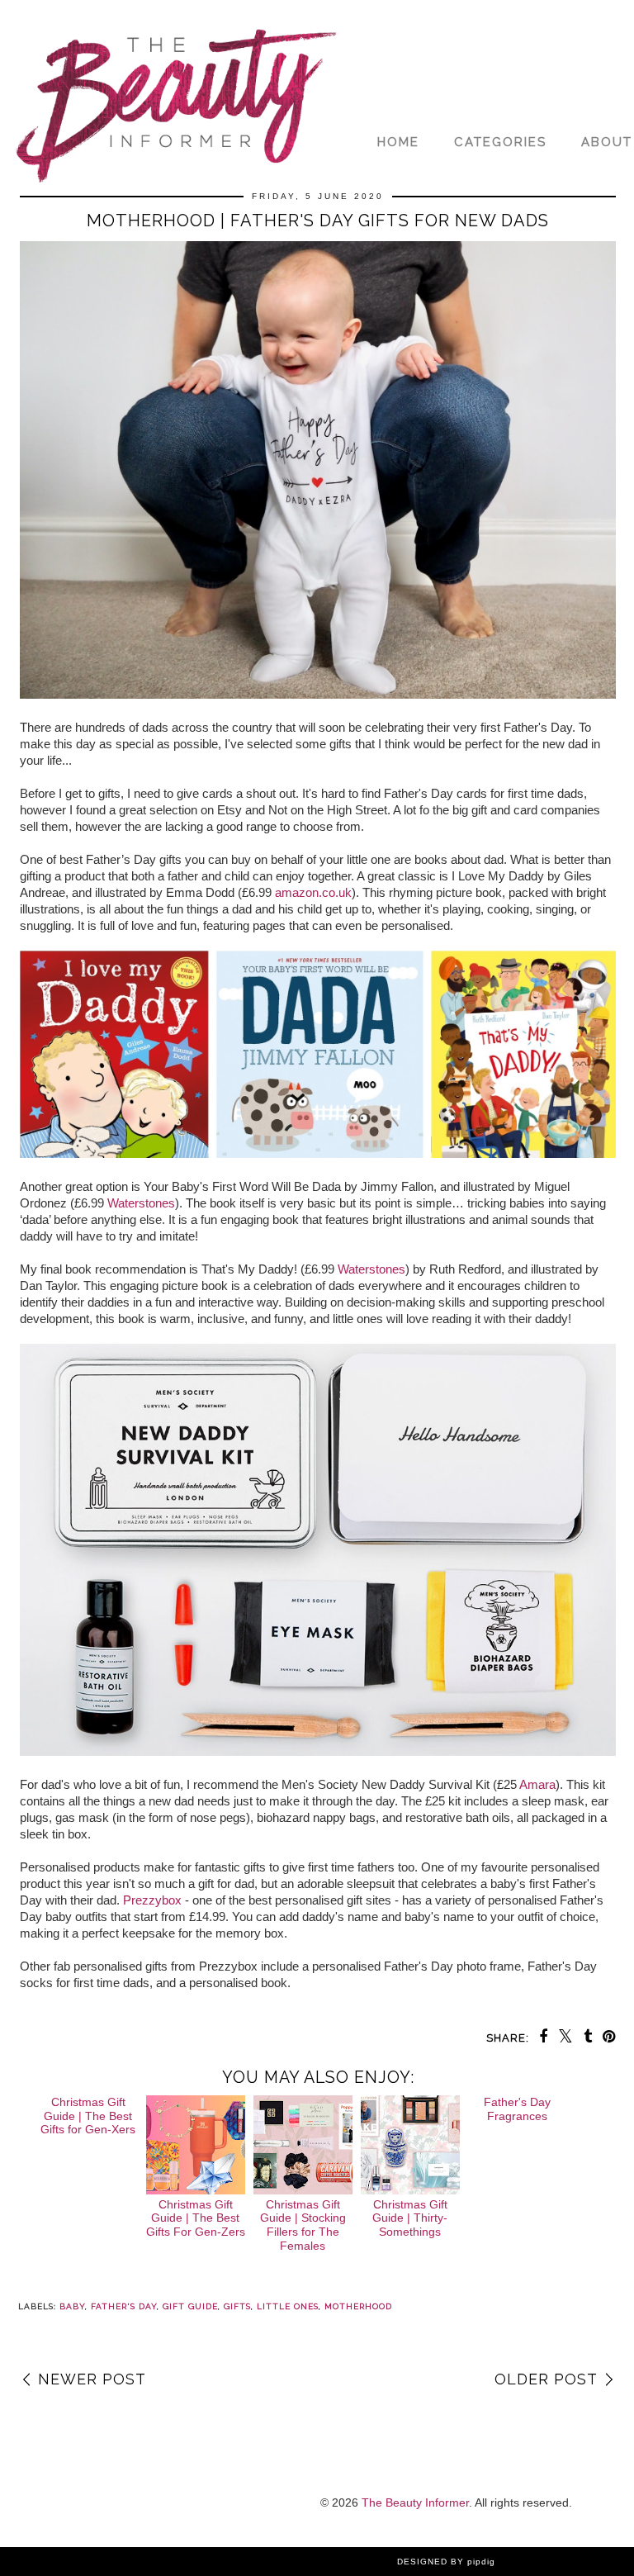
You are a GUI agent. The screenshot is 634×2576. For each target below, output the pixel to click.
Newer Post (92, 2379)
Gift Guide (190, 2306)
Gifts (237, 2306)
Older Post (546, 2379)
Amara (537, 1784)
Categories (500, 142)
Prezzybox (152, 1900)
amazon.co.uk (313, 892)
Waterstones (141, 1203)
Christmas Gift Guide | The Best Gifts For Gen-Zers (196, 2218)
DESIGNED (422, 2562)
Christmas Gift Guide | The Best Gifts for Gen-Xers (88, 2116)
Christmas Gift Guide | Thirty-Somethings (410, 2218)
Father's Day (124, 2306)
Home (398, 142)
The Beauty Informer (415, 2502)
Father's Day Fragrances (517, 2109)
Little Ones (288, 2306)
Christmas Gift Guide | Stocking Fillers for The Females (303, 2225)
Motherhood (358, 2306)
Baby (72, 2306)
